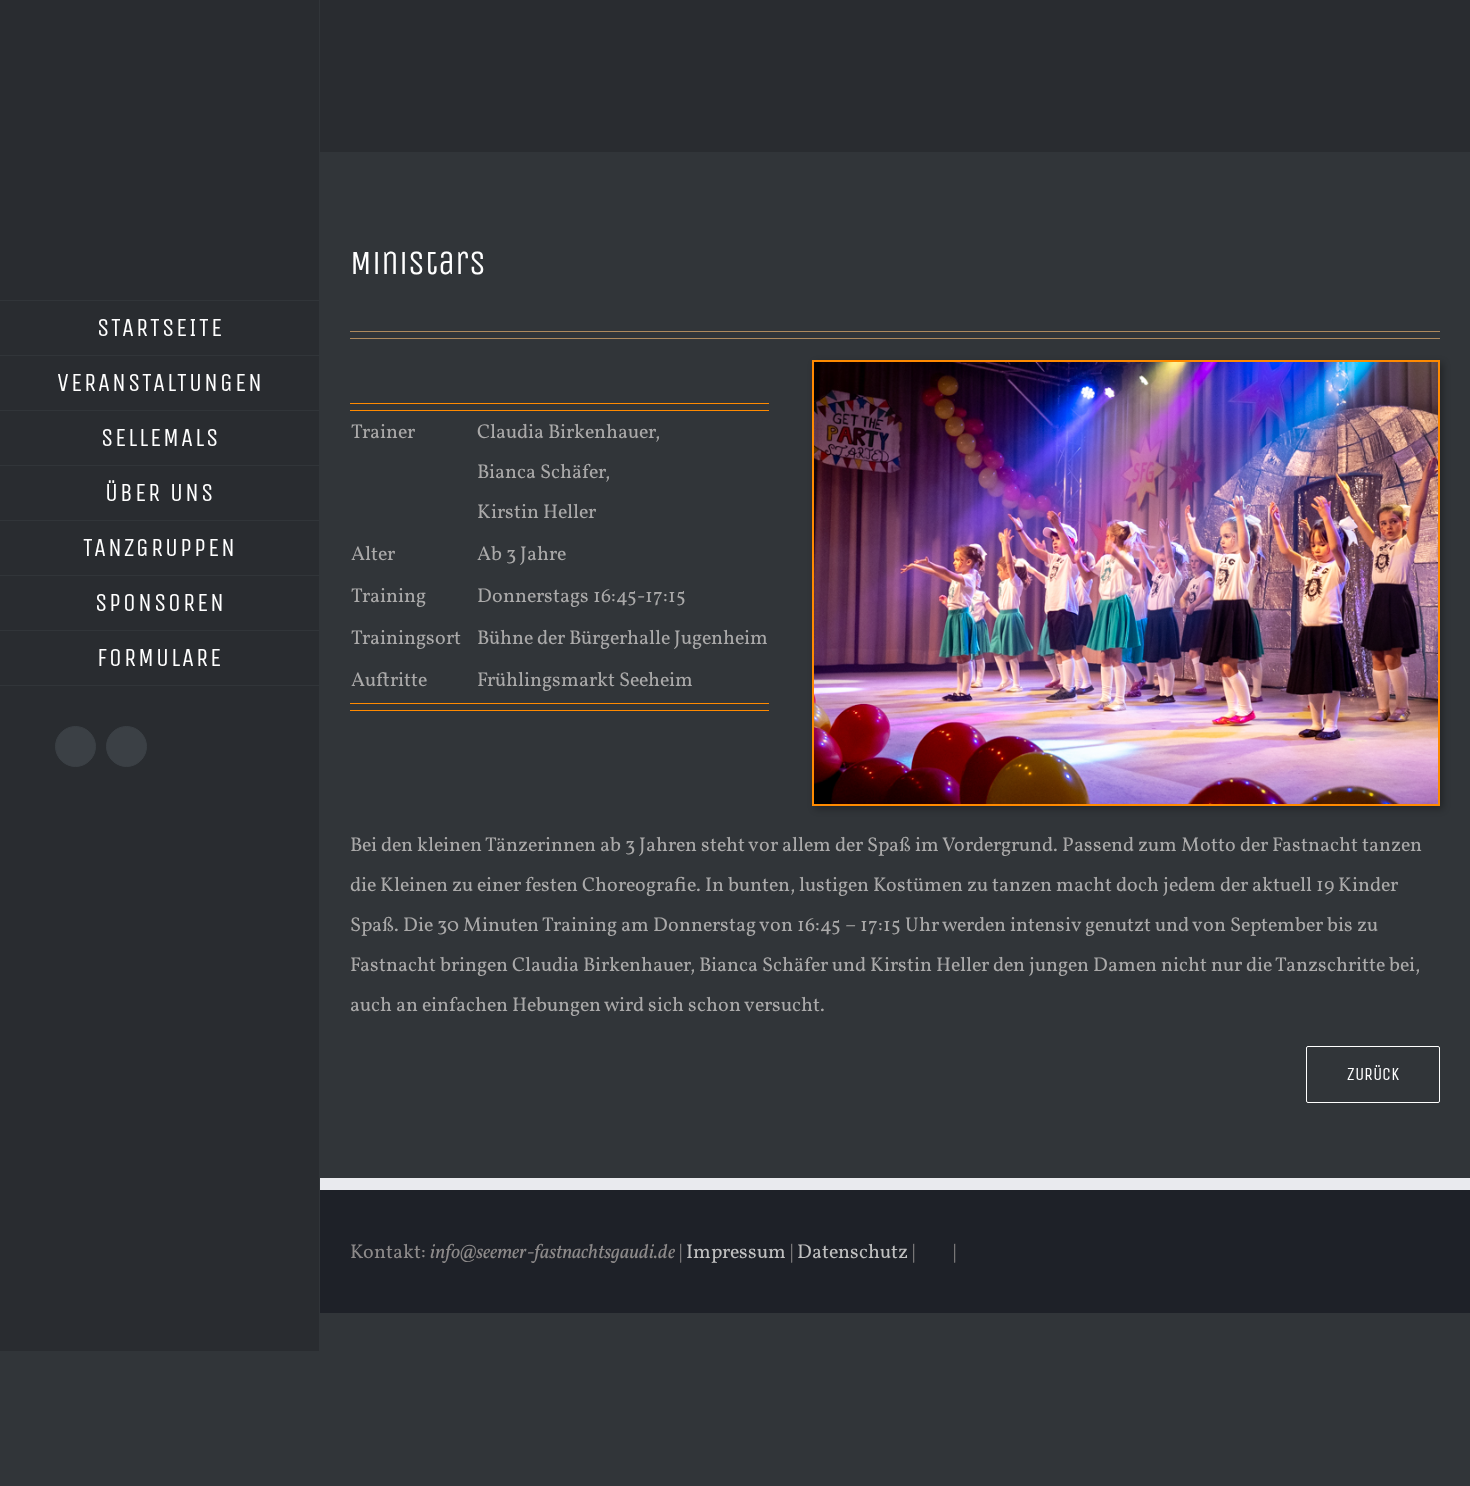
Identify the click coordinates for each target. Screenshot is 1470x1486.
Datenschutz (852, 1253)
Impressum (736, 1253)
